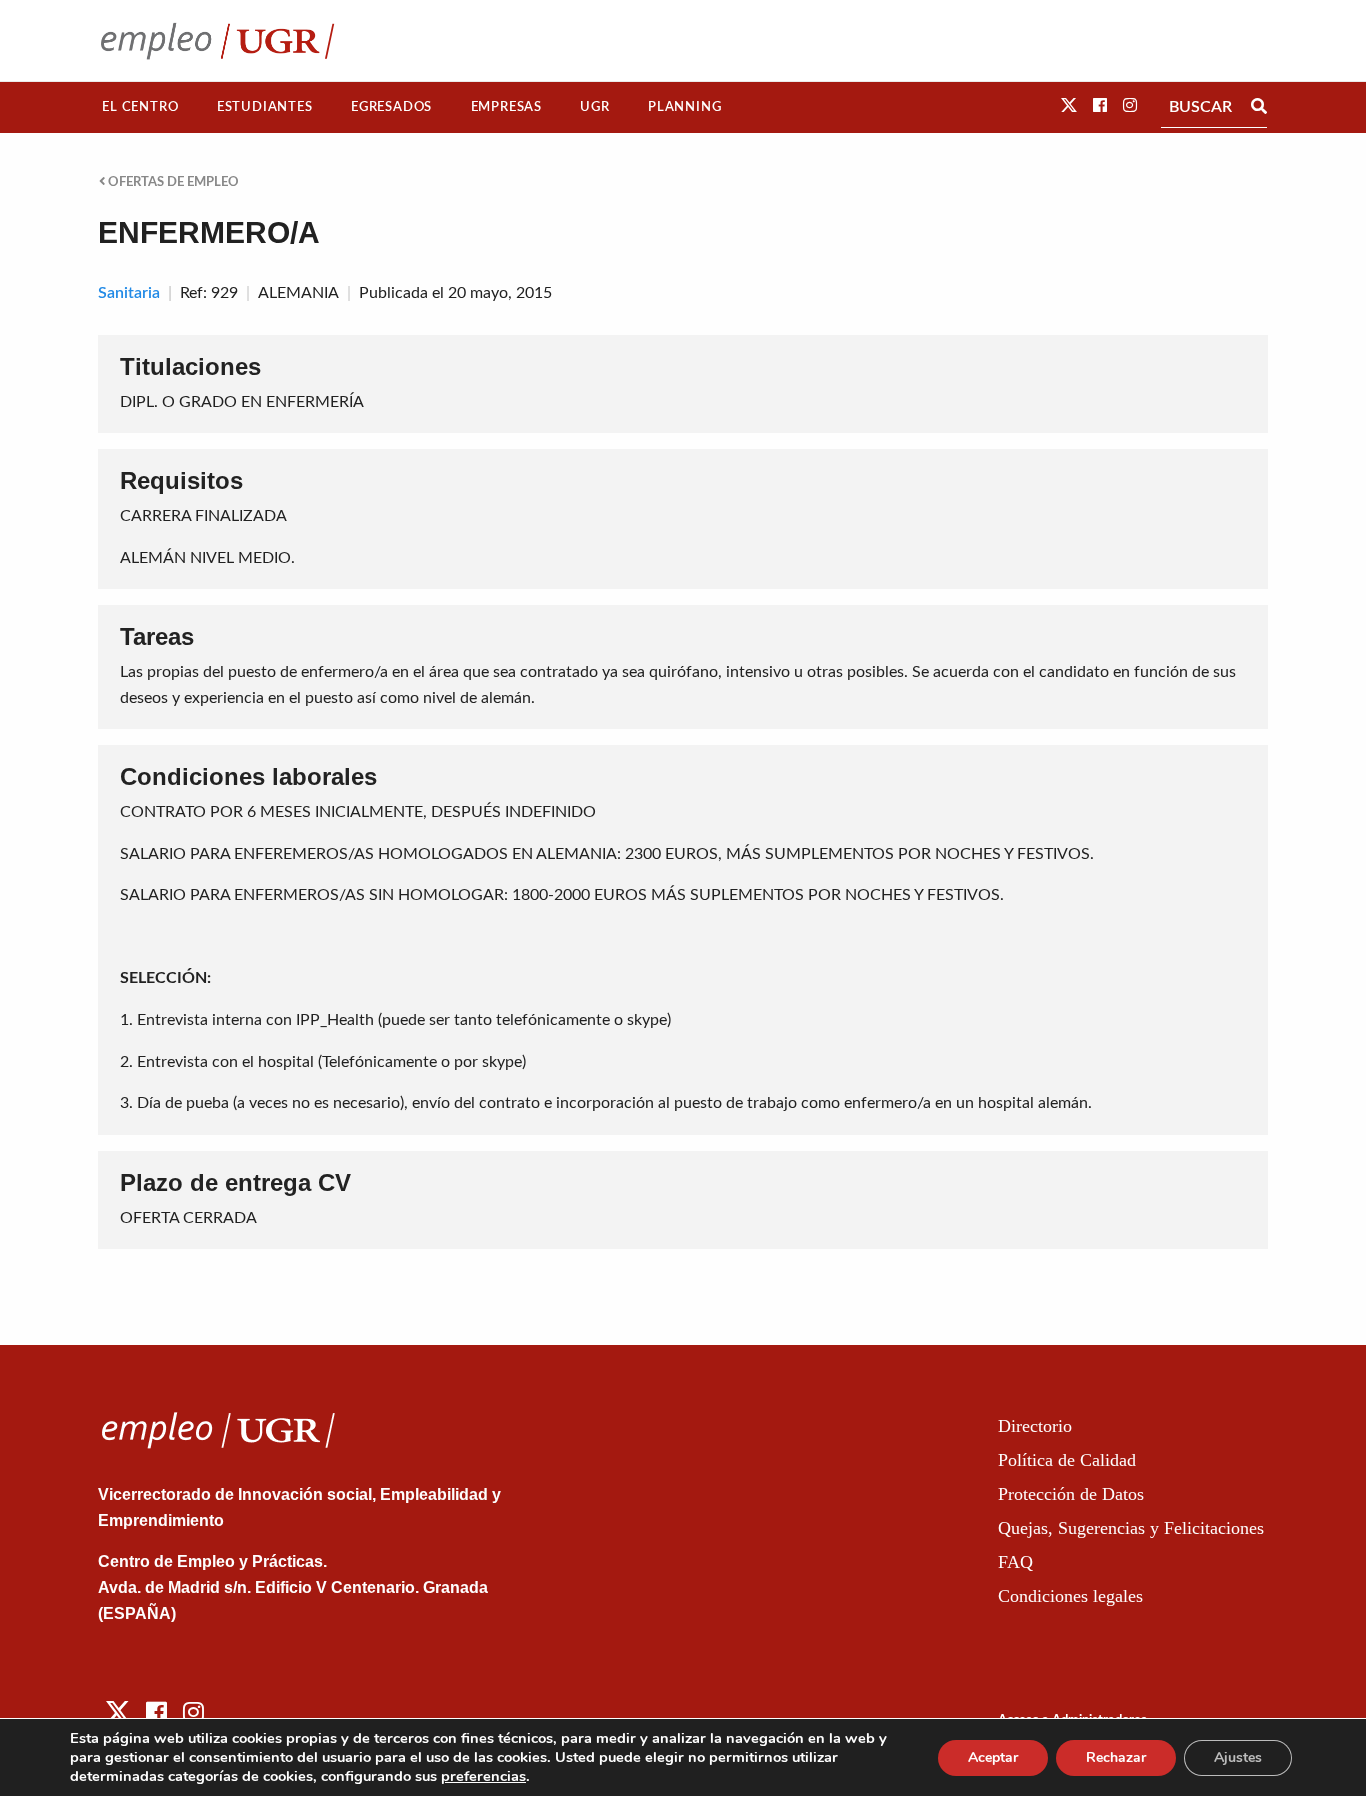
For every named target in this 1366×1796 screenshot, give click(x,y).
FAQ (1015, 1562)
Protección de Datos (1071, 1494)
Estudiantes (265, 107)
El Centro (140, 107)
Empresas (506, 107)
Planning (684, 107)
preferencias (483, 1776)
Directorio (1035, 1426)
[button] (1069, 106)
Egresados (391, 107)
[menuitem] (140, 107)
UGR (594, 107)
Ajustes (1238, 1757)
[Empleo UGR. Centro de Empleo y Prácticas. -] (217, 40)
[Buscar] (1259, 107)
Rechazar (1116, 1757)
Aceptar (993, 1757)
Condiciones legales (1070, 1596)
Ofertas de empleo (172, 182)
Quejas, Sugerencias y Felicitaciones (1131, 1528)
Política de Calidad (1067, 1460)
